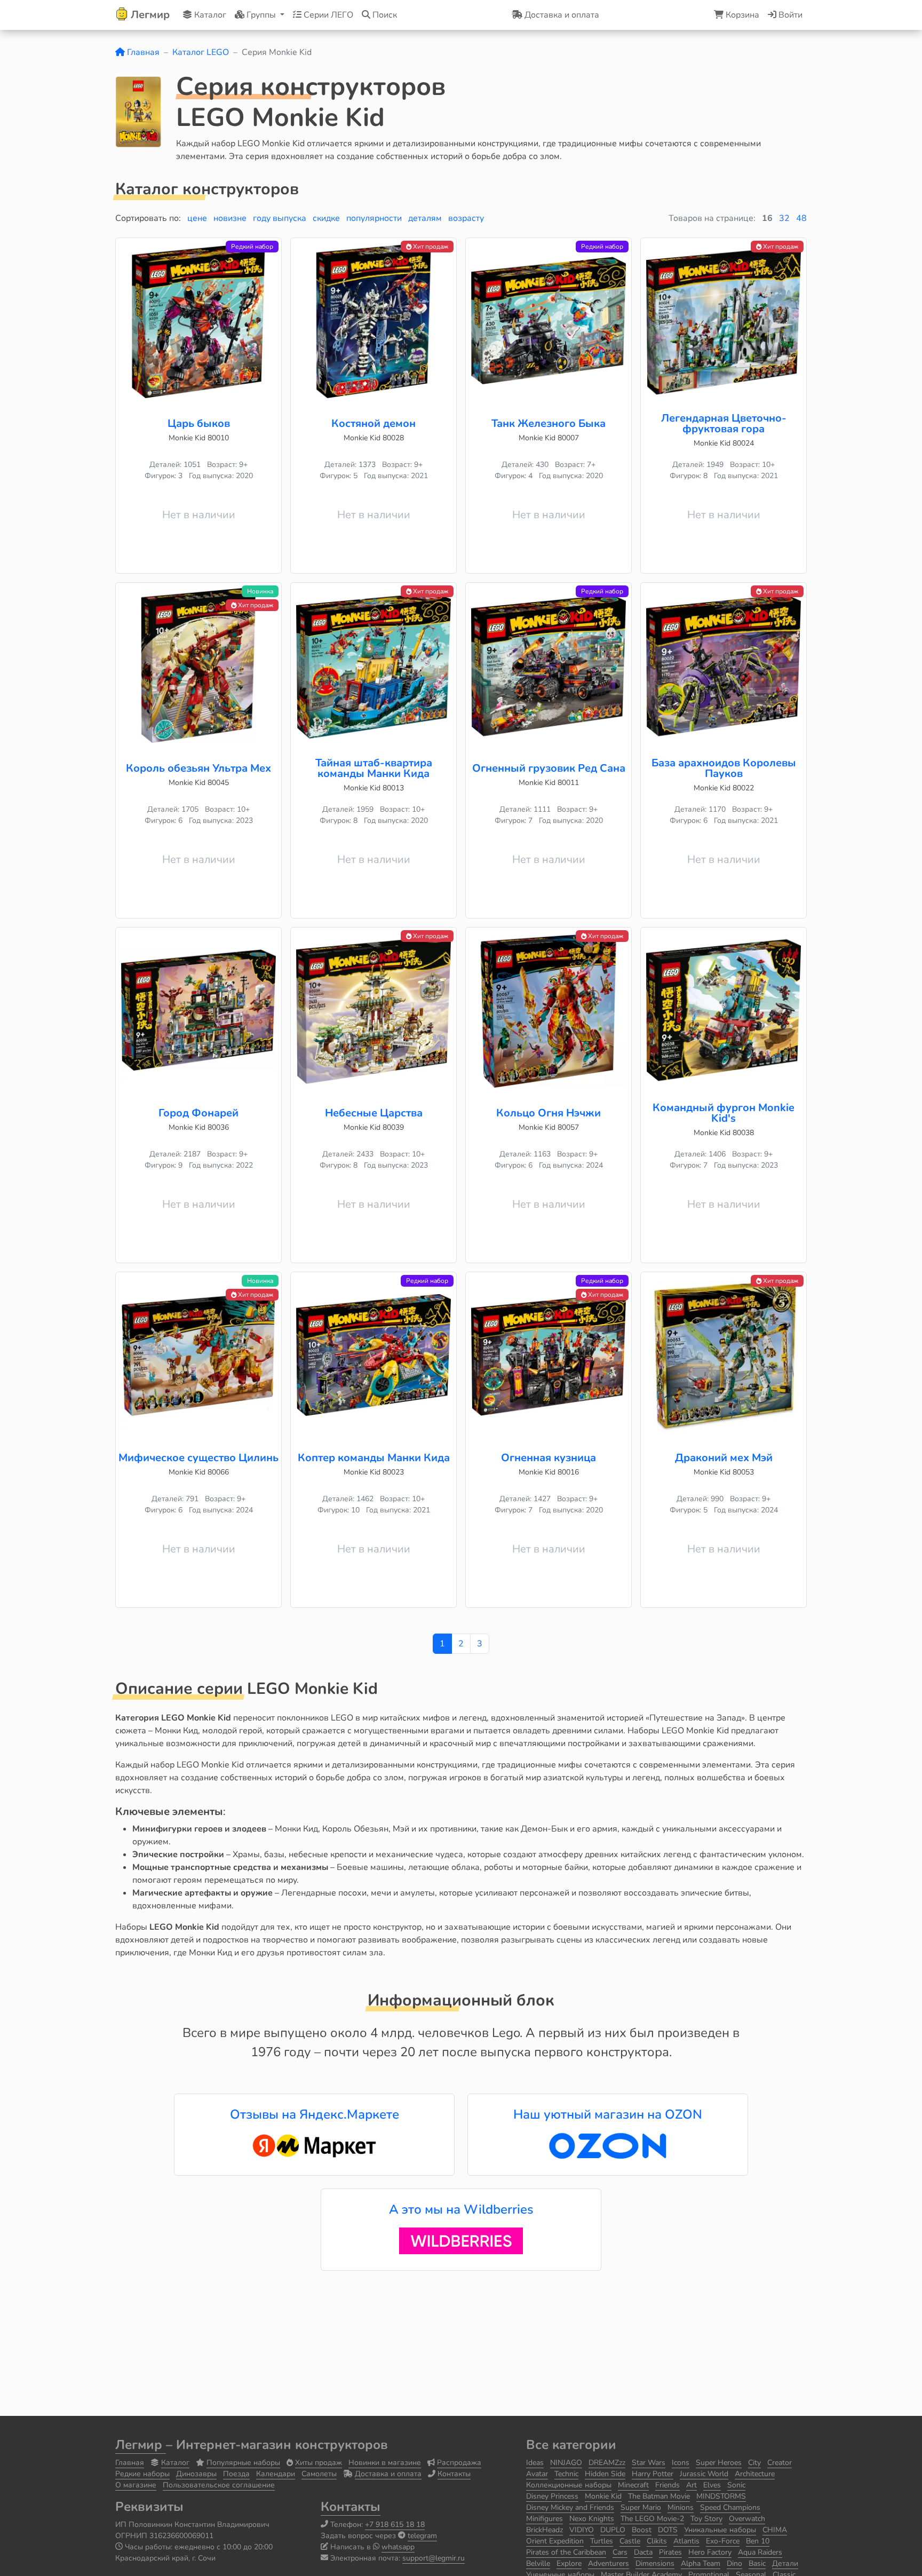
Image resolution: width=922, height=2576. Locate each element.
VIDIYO (582, 2530)
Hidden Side (605, 2474)
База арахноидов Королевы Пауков (724, 768)
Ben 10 (758, 2541)
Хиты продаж (319, 2463)
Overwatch (747, 2519)
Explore (569, 2563)
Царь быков (199, 423)
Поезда (236, 2474)
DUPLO (613, 2530)
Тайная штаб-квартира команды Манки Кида (374, 768)
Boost (642, 2530)
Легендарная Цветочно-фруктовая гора (724, 423)
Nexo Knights (592, 2519)
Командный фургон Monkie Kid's (724, 1113)
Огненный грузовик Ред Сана (549, 768)
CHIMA (775, 2530)
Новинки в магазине (385, 2463)
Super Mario (641, 2507)
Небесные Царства (374, 1113)
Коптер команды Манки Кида (374, 1458)
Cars (620, 2552)
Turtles (602, 2541)
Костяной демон (373, 423)
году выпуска (280, 218)
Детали (785, 2563)
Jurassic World (704, 2474)
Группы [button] (261, 15)
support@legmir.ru (434, 2558)
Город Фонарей (198, 1113)
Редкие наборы (142, 2474)
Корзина (741, 15)
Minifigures (545, 2519)
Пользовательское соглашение (219, 2485)
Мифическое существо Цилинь (198, 1458)
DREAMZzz (607, 2463)
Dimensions (655, 2563)
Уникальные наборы (720, 2530)
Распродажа (459, 2463)
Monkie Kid (603, 2496)
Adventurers (609, 2563)
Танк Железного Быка (549, 423)
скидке (326, 218)
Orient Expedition (555, 2541)
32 (784, 218)
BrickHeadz (545, 2530)
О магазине (136, 2485)
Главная (142, 52)
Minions (681, 2507)
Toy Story (706, 2519)
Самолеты (319, 2474)
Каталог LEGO (201, 52)
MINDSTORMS (721, 2496)
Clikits (657, 2541)
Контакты (454, 2474)
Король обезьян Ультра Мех (198, 768)
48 (801, 218)
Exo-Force (723, 2541)
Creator (780, 2463)
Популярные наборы (243, 2463)
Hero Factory (710, 2552)
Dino (734, 2563)
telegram (422, 2536)
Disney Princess (552, 2496)
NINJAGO (566, 2463)
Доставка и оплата (388, 2474)
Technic (566, 2474)
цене (197, 218)
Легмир (141, 2445)
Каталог (209, 15)
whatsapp (398, 2547)
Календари (276, 2474)
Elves (712, 2485)
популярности (374, 218)
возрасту (466, 218)
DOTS (668, 2530)
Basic (757, 2563)
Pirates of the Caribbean (566, 2552)
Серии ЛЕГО (327, 15)
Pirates (670, 2552)
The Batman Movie (659, 2496)
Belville (538, 2563)
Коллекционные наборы (569, 2485)
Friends (667, 2485)
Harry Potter (653, 2474)
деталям (425, 218)
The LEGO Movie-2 (652, 2519)
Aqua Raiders (760, 2552)
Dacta (643, 2552)
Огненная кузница (549, 1458)
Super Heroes (719, 2463)
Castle (630, 2541)
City (754, 2463)
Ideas (535, 2463)
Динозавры (196, 2474)
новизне (230, 218)
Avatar (537, 2474)
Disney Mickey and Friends (570, 2507)
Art (691, 2485)
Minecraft (633, 2485)
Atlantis (686, 2541)
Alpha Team (701, 2563)
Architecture (755, 2474)
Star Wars (649, 2463)
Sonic (736, 2485)
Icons (681, 2463)
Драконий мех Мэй (724, 1458)
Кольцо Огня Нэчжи (549, 1113)
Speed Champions (730, 2507)
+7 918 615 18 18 (395, 2525)
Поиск (384, 15)
